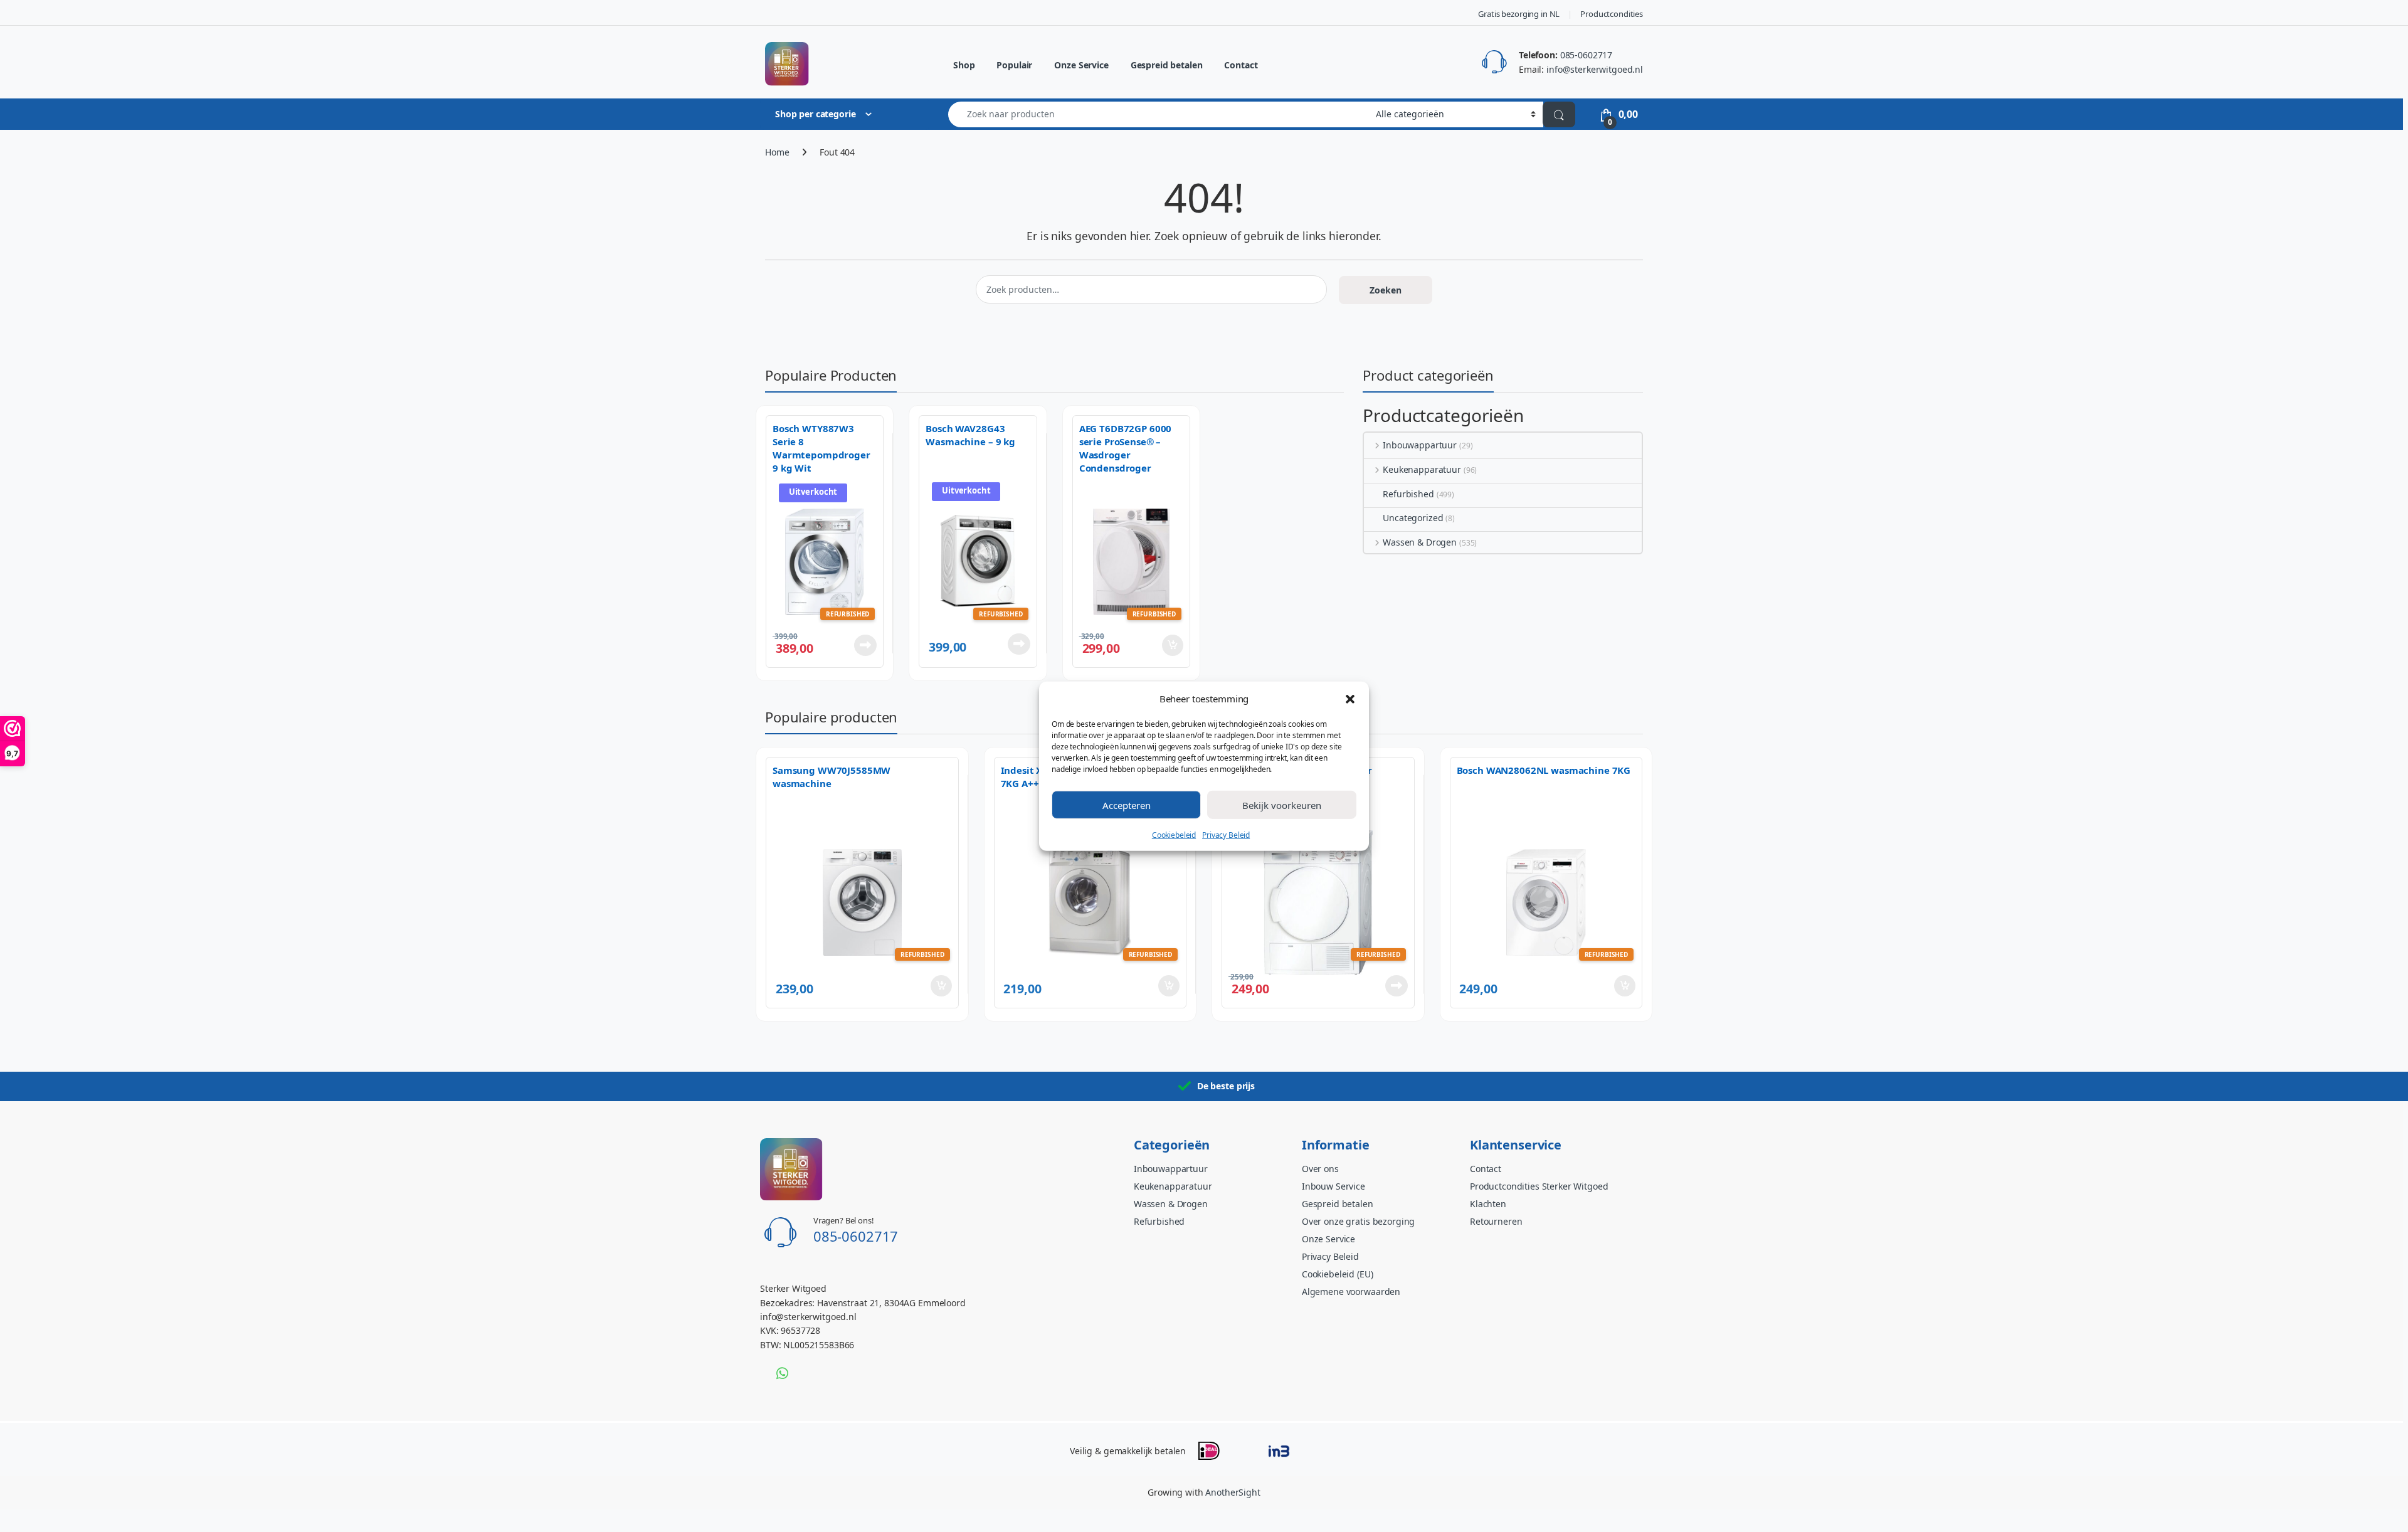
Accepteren (1127, 805)
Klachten (1488, 1204)
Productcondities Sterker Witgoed (1539, 1186)
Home (777, 152)
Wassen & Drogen (1420, 542)
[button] (1350, 698)
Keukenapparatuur (1422, 469)
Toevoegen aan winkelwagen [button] (1155, 645)
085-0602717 (1586, 55)
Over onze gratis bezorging (1358, 1221)
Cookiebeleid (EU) (1338, 1274)
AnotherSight (1233, 1492)
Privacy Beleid (1226, 834)
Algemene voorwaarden (1351, 1292)
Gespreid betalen (1167, 65)
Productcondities (1612, 14)
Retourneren (1496, 1221)
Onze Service (1081, 65)
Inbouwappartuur (1420, 445)
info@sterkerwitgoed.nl (1595, 69)
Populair (1014, 65)
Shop (964, 65)
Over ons (1320, 1169)
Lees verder (863, 645)
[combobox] (1159, 114)
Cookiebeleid (1174, 834)
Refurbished (1408, 494)
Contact (1241, 65)
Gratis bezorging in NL (1519, 14)
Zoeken (1386, 290)
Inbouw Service (1333, 1186)
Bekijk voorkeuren (1282, 805)
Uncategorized (1413, 518)
